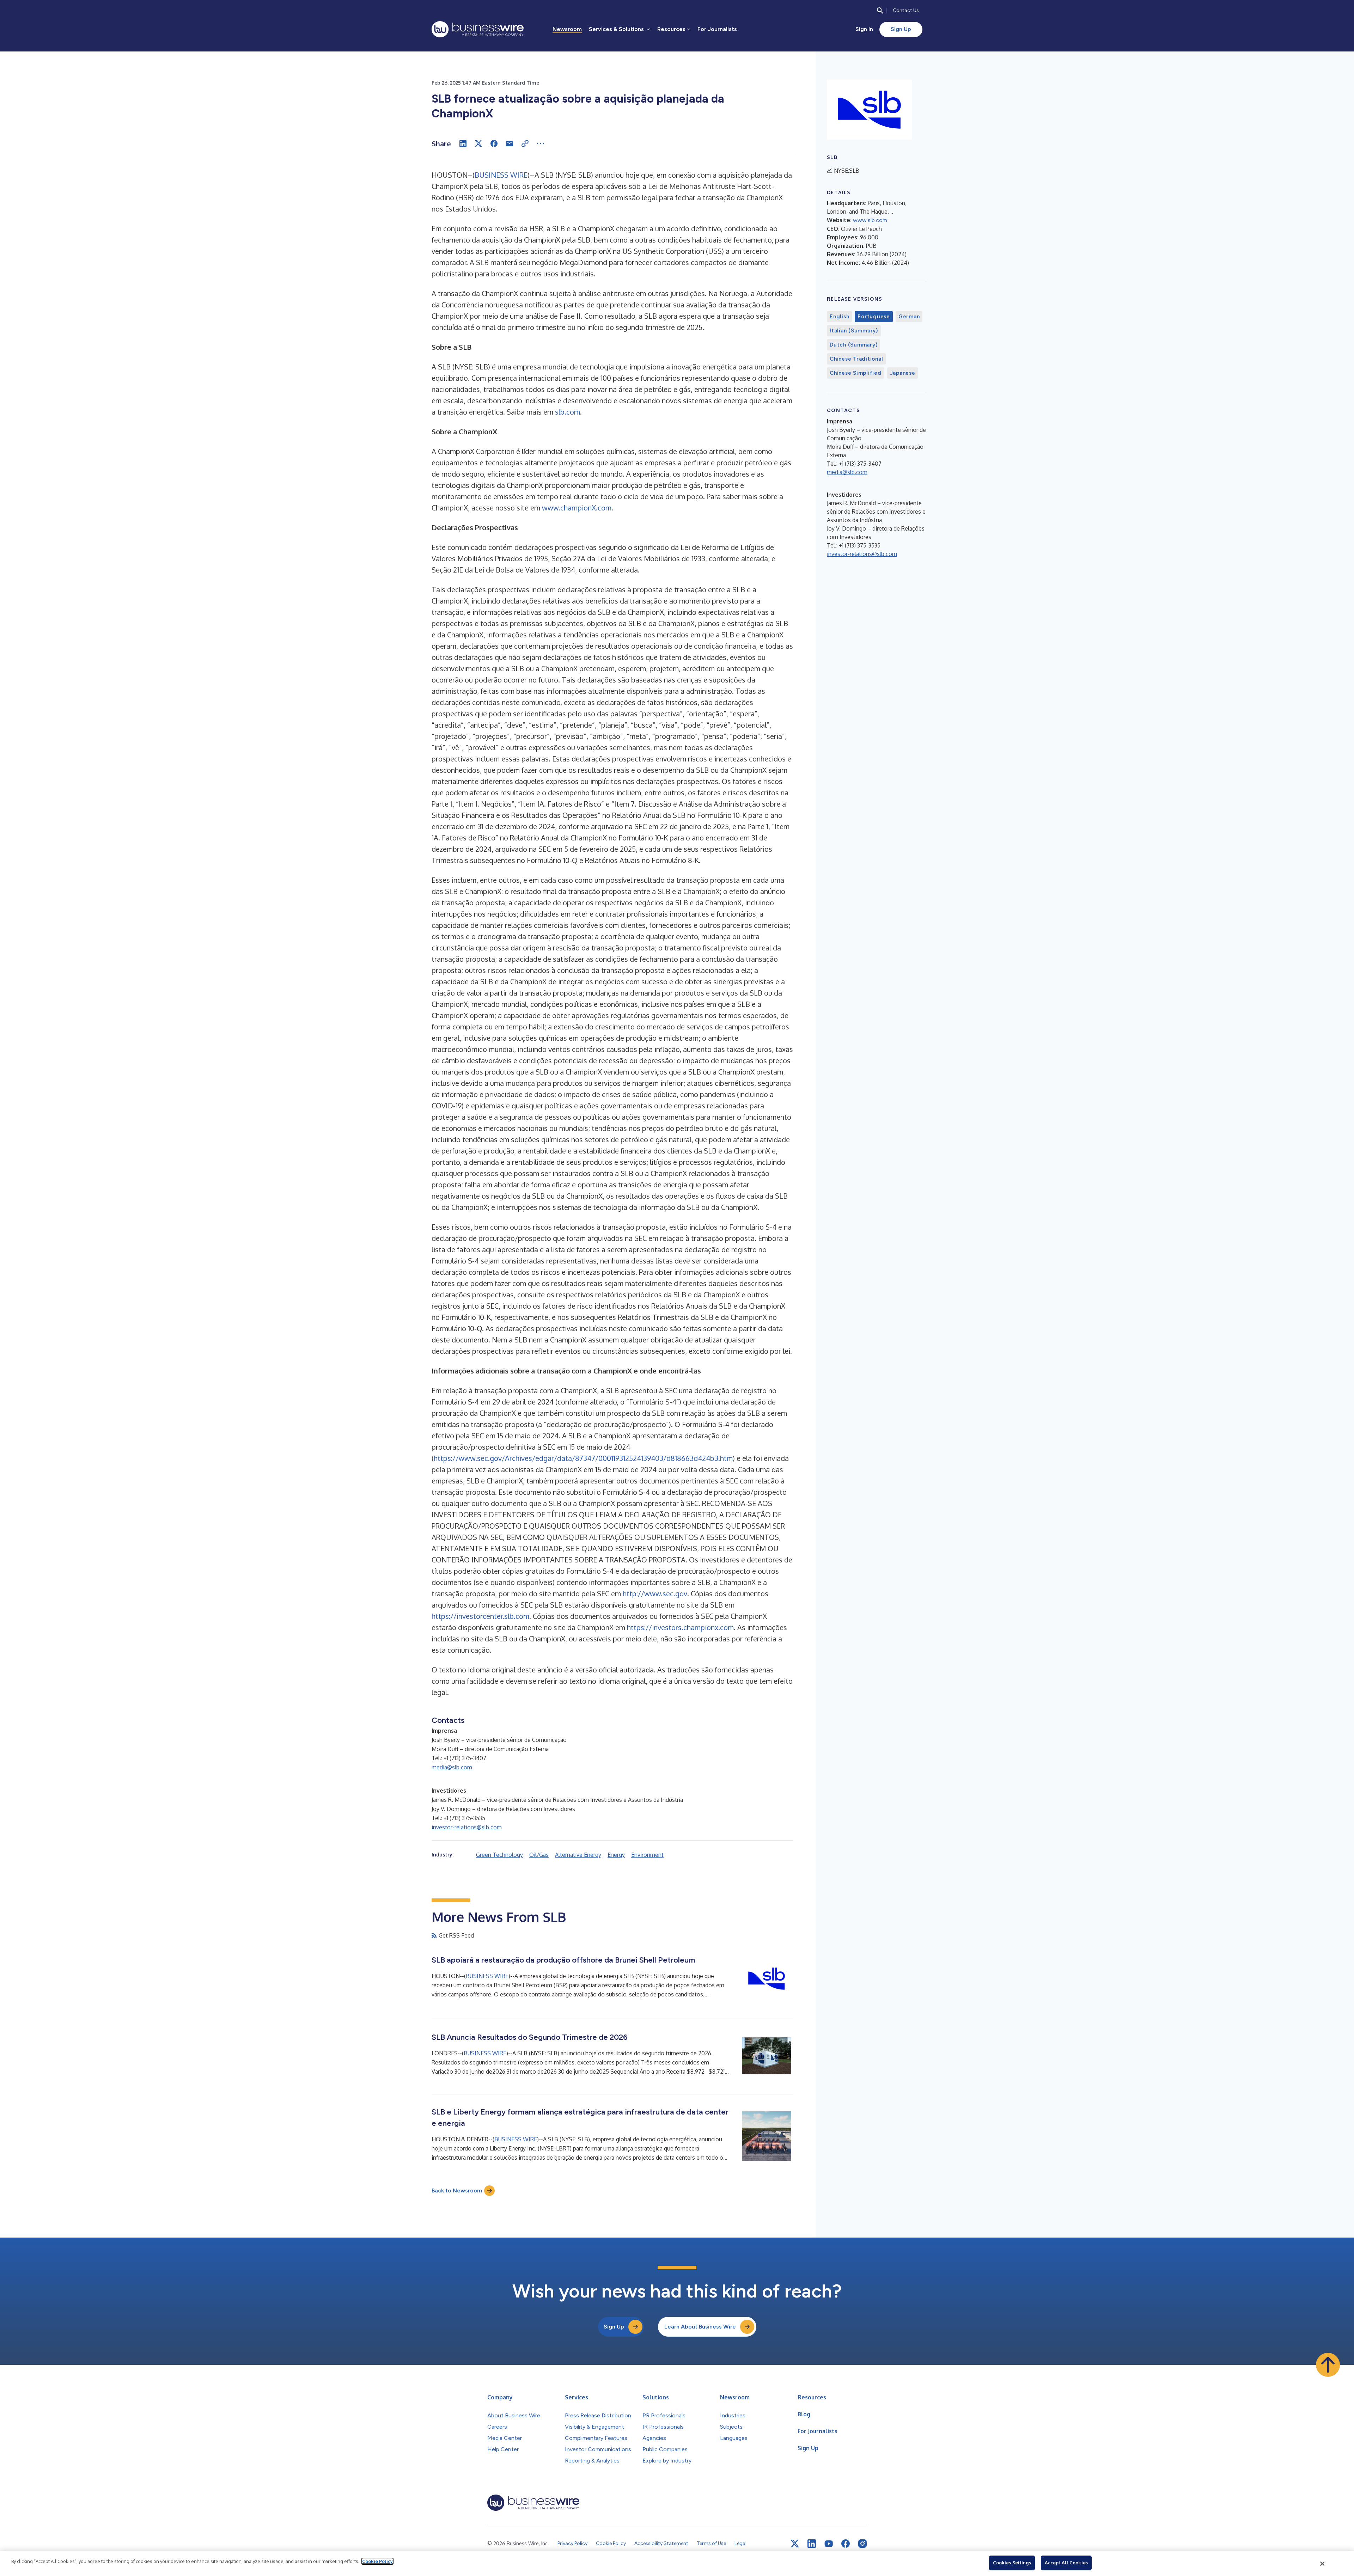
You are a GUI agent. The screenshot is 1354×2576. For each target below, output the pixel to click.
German (909, 317)
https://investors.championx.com (680, 1627)
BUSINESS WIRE (501, 175)
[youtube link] (829, 2544)
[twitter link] (795, 2544)
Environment (647, 1855)
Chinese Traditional (856, 359)
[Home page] (478, 29)
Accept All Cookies (1066, 2563)
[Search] (880, 11)
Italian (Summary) (854, 331)
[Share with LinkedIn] (463, 143)
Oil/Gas (539, 1855)
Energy (616, 1855)
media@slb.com (452, 1767)
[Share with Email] (510, 143)
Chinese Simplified (856, 373)
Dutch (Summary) (853, 345)
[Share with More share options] (541, 143)
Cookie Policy (377, 2561)
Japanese (903, 373)
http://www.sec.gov (655, 1593)
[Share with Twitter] (478, 143)
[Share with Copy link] (525, 143)
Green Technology (499, 1855)
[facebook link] (846, 2544)
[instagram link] (862, 2544)
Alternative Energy (578, 1855)
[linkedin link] (812, 2544)
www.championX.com (577, 508)
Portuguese (874, 317)
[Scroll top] (1328, 2365)
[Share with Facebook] (494, 143)
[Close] (1323, 2564)
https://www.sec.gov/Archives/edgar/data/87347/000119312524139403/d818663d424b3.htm (583, 1458)
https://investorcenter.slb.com (480, 1616)
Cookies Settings (1012, 2563)
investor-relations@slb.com (467, 1827)
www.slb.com (870, 220)
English (839, 317)
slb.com (568, 412)
